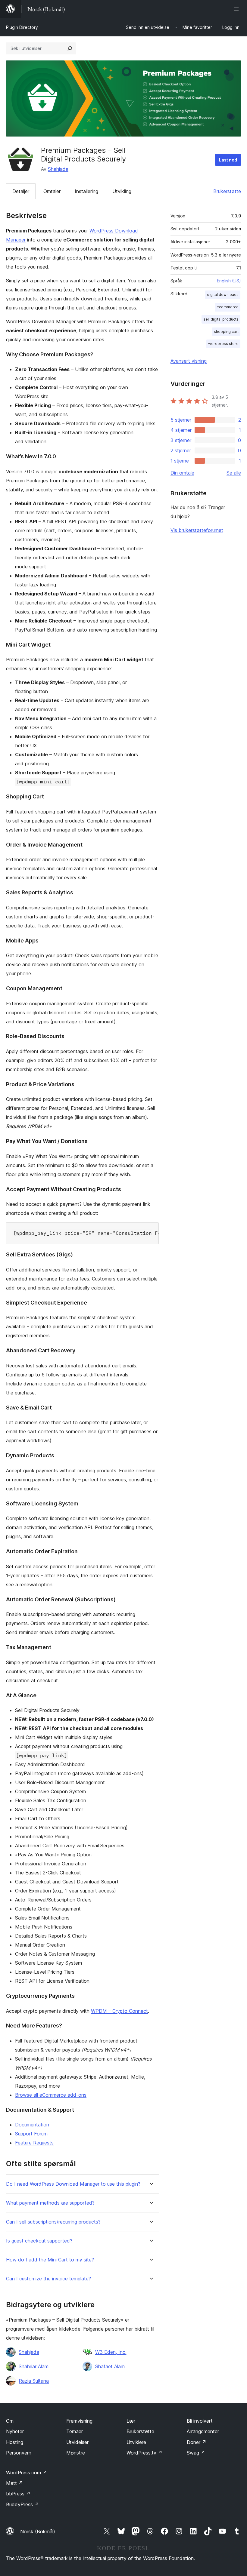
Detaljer (21, 191)
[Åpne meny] (237, 9)
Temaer (75, 2431)
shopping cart (226, 332)
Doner (197, 2442)
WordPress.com (27, 2473)
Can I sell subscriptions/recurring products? (53, 2222)
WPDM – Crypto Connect (119, 2011)
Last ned (228, 160)
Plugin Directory (22, 27)
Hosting (15, 2442)
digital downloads (223, 295)
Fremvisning (79, 2421)
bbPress (18, 2494)
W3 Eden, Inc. (111, 2352)
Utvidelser (77, 2442)
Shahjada (58, 169)
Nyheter (15, 2431)
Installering (86, 191)
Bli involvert (200, 2421)
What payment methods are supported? (50, 2203)
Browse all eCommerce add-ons (51, 2095)
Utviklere (136, 2442)
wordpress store (223, 344)
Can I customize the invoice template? (48, 2279)
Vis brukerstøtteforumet (197, 530)
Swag (196, 2453)
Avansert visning (189, 361)
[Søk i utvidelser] (70, 48)
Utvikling (122, 191)
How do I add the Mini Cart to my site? (50, 2260)
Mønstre (76, 2453)
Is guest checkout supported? (39, 2241)
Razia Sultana (34, 2381)
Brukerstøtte (227, 191)
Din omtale (182, 473)
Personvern (19, 2453)
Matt (14, 2483)
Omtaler (52, 191)
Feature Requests (34, 2143)
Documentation (32, 2125)
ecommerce (228, 307)
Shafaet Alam (110, 2366)
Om (10, 2421)
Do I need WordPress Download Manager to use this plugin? (73, 2184)
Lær (131, 2421)
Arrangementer (203, 2431)
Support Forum (31, 2134)
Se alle (234, 473)
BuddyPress (22, 2504)
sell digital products (221, 319)
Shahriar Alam (34, 2366)
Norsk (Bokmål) (38, 2531)
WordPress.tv (144, 2453)
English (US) (229, 281)
